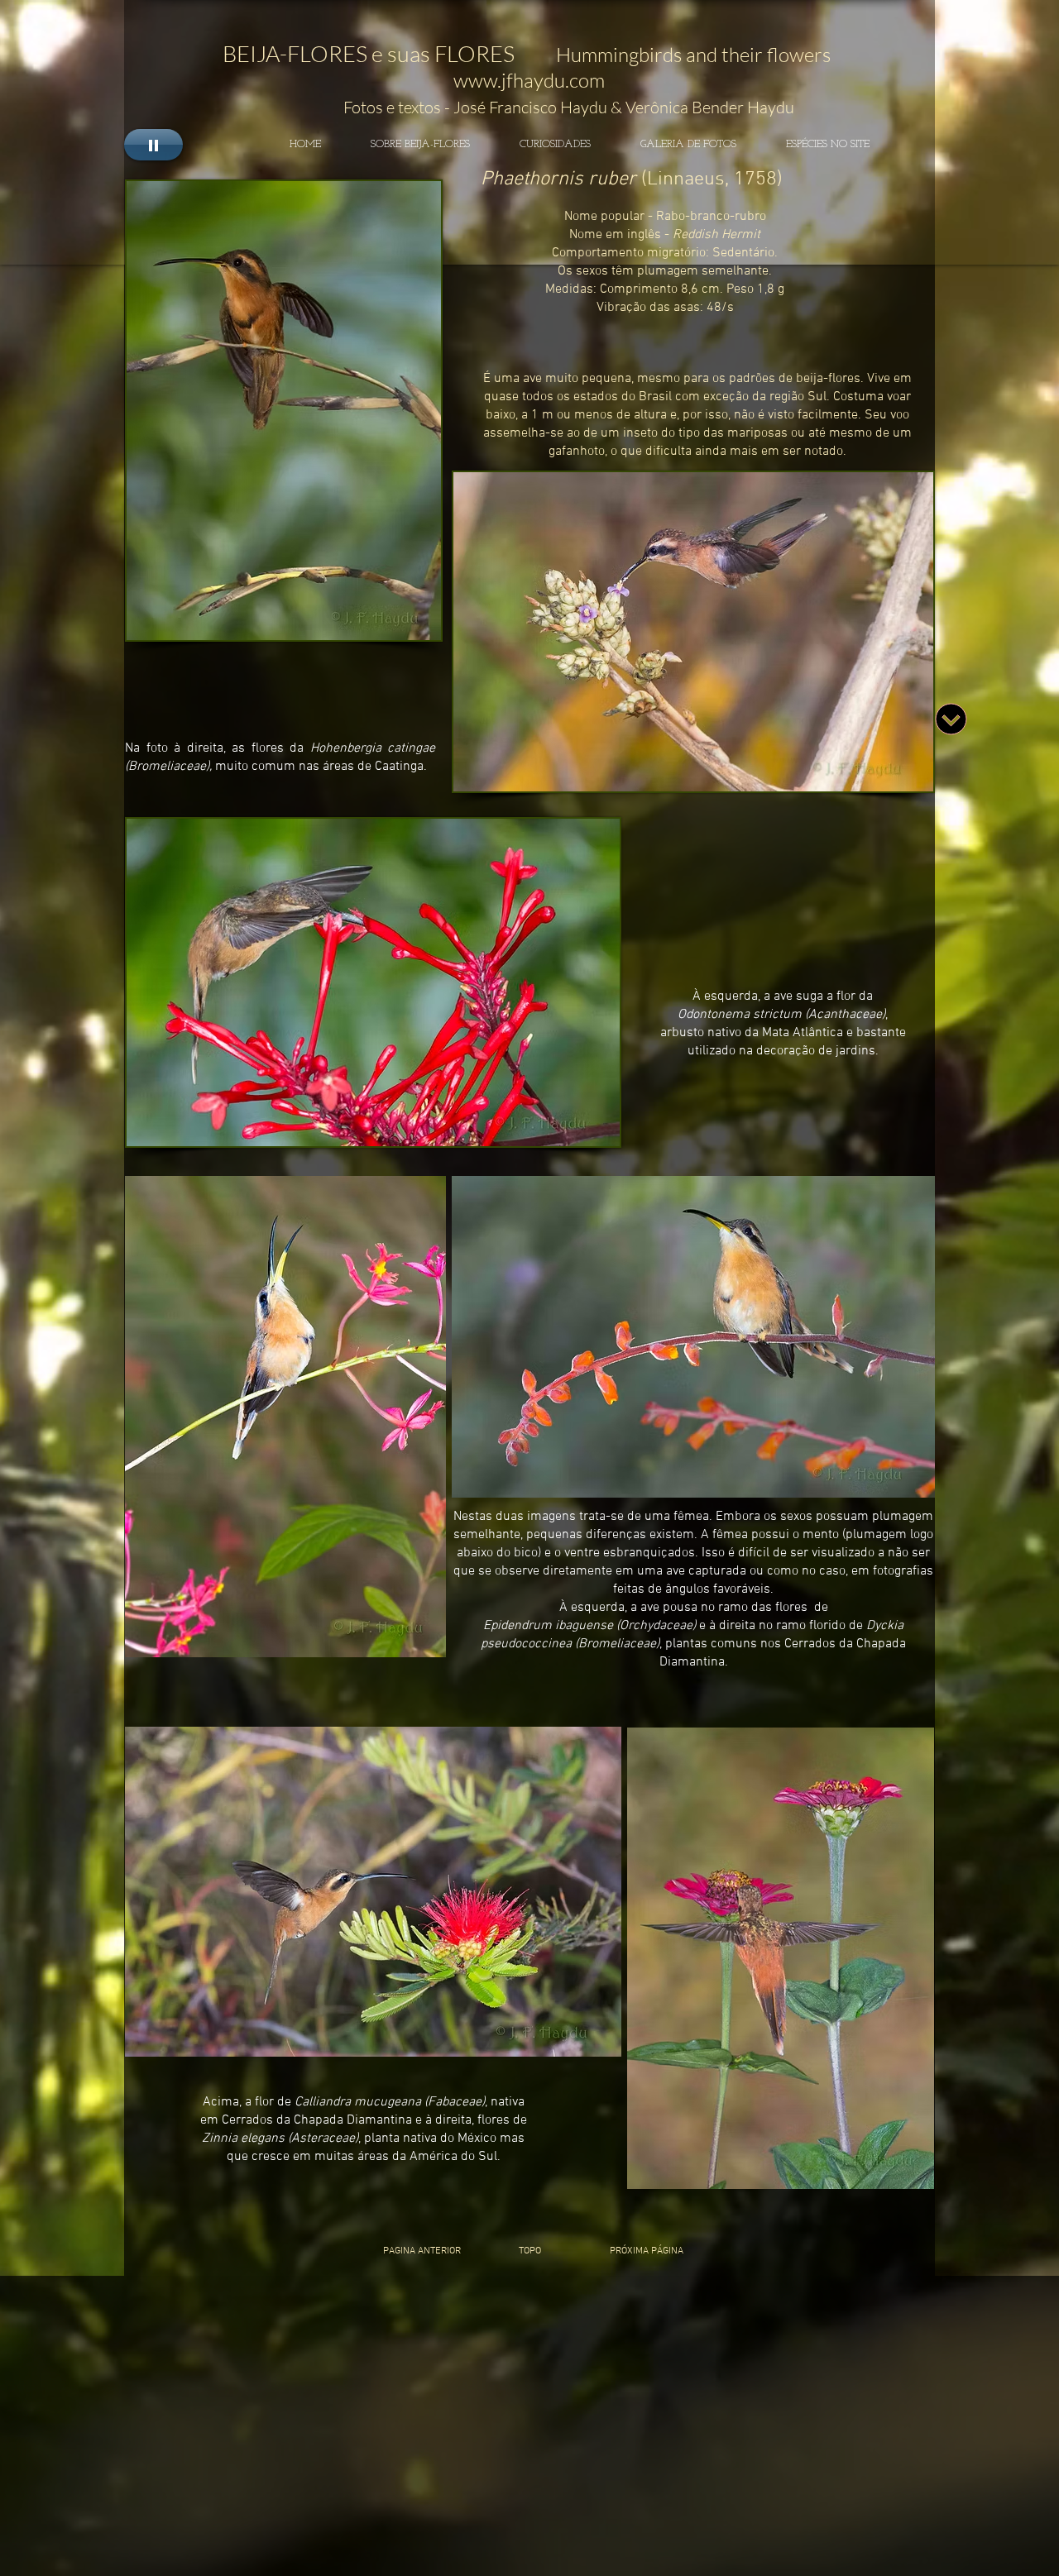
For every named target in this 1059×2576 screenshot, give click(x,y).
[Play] (153, 145)
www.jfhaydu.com (529, 80)
